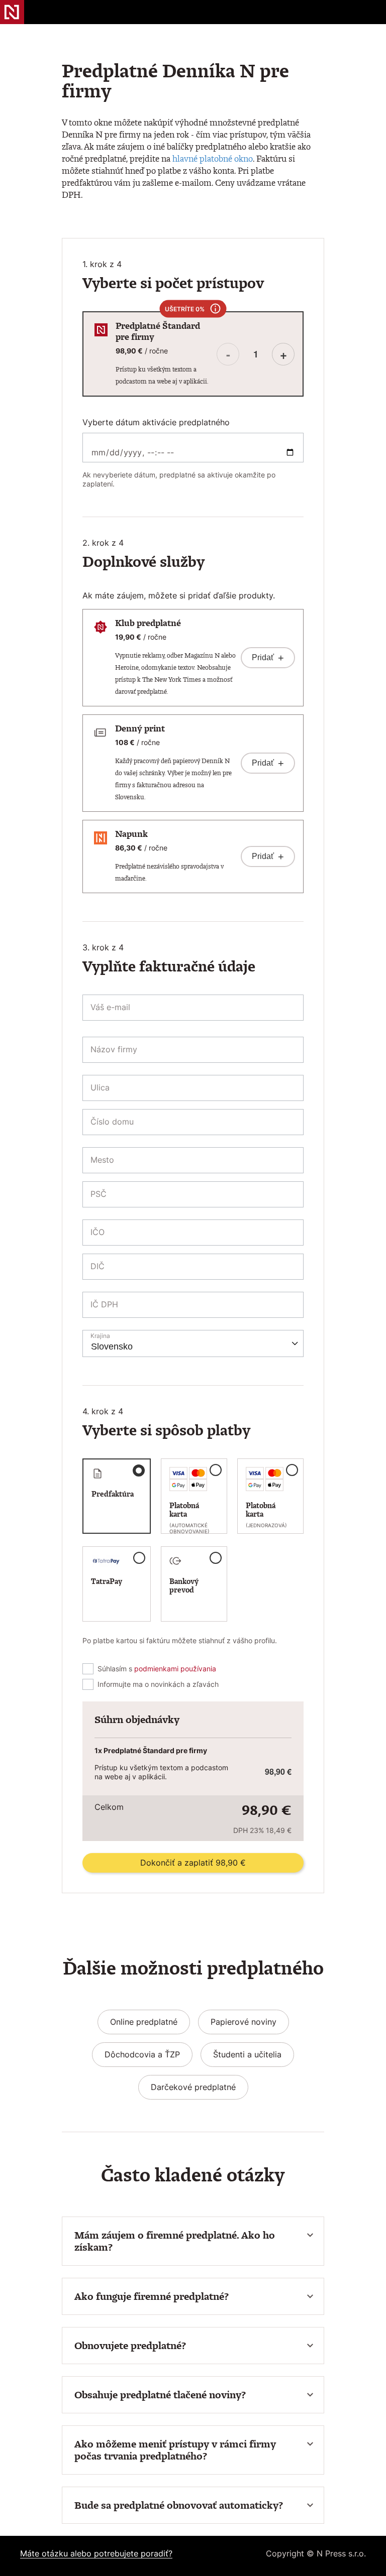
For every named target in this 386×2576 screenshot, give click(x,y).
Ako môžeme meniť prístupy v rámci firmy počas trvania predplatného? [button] (175, 2450)
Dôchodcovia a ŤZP (142, 2054)
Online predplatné (144, 2022)
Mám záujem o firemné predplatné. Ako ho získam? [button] (175, 2241)
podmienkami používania (175, 1669)
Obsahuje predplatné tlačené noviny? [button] (160, 2395)
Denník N (12, 12)
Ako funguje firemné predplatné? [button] (152, 2296)
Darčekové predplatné (193, 2087)
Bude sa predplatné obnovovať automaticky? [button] (179, 2505)
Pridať (268, 658)
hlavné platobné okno (213, 158)
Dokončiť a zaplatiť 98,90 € (193, 1863)
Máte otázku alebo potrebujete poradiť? (96, 2553)
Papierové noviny (244, 2022)
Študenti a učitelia (247, 2054)
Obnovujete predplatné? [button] (130, 2346)
